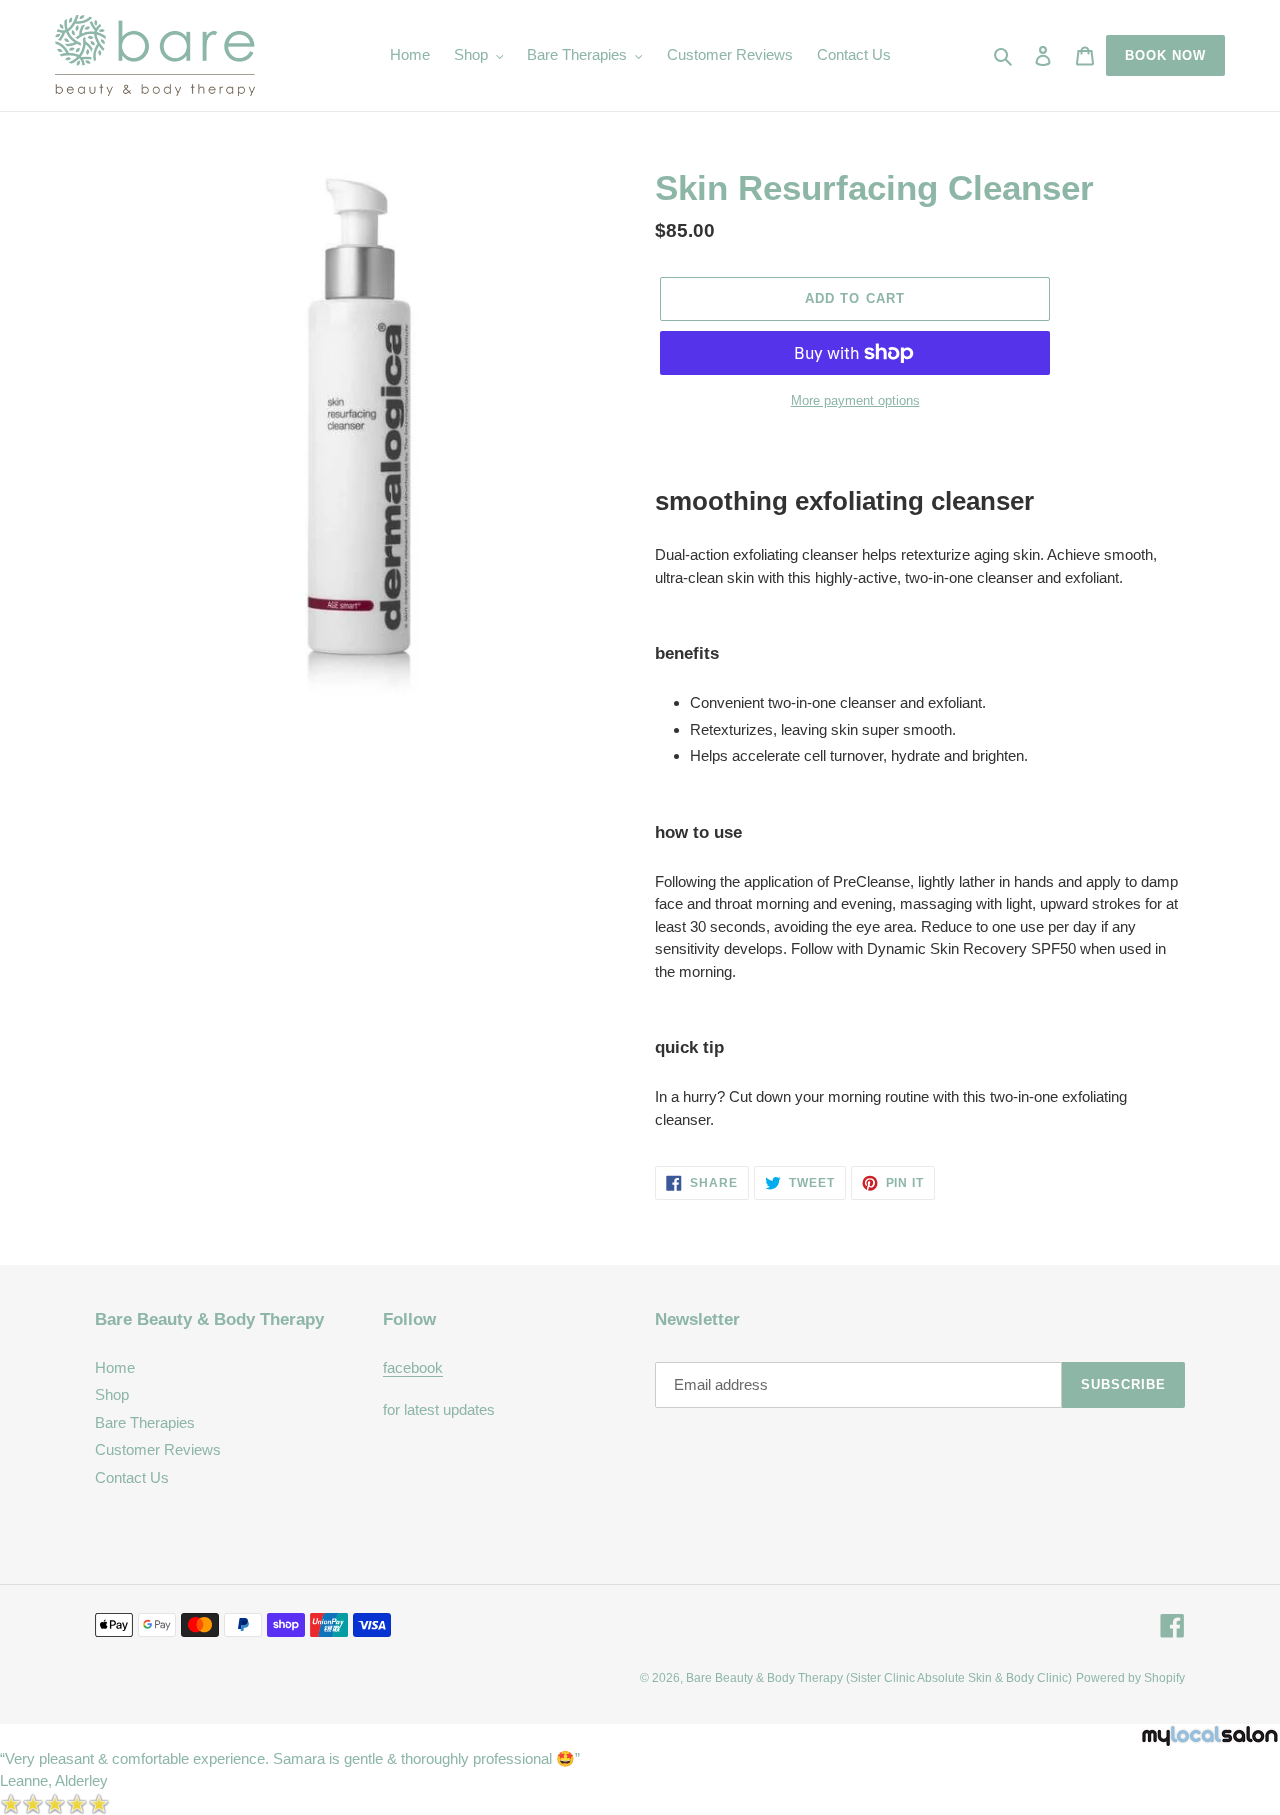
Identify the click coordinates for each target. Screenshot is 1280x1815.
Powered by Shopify (1130, 1678)
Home (115, 1367)
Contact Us (132, 1477)
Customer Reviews (158, 1449)
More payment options (855, 400)
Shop (112, 1394)
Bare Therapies (145, 1422)
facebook (413, 1367)
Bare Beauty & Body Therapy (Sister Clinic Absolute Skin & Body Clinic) (879, 1678)
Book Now (1165, 55)
